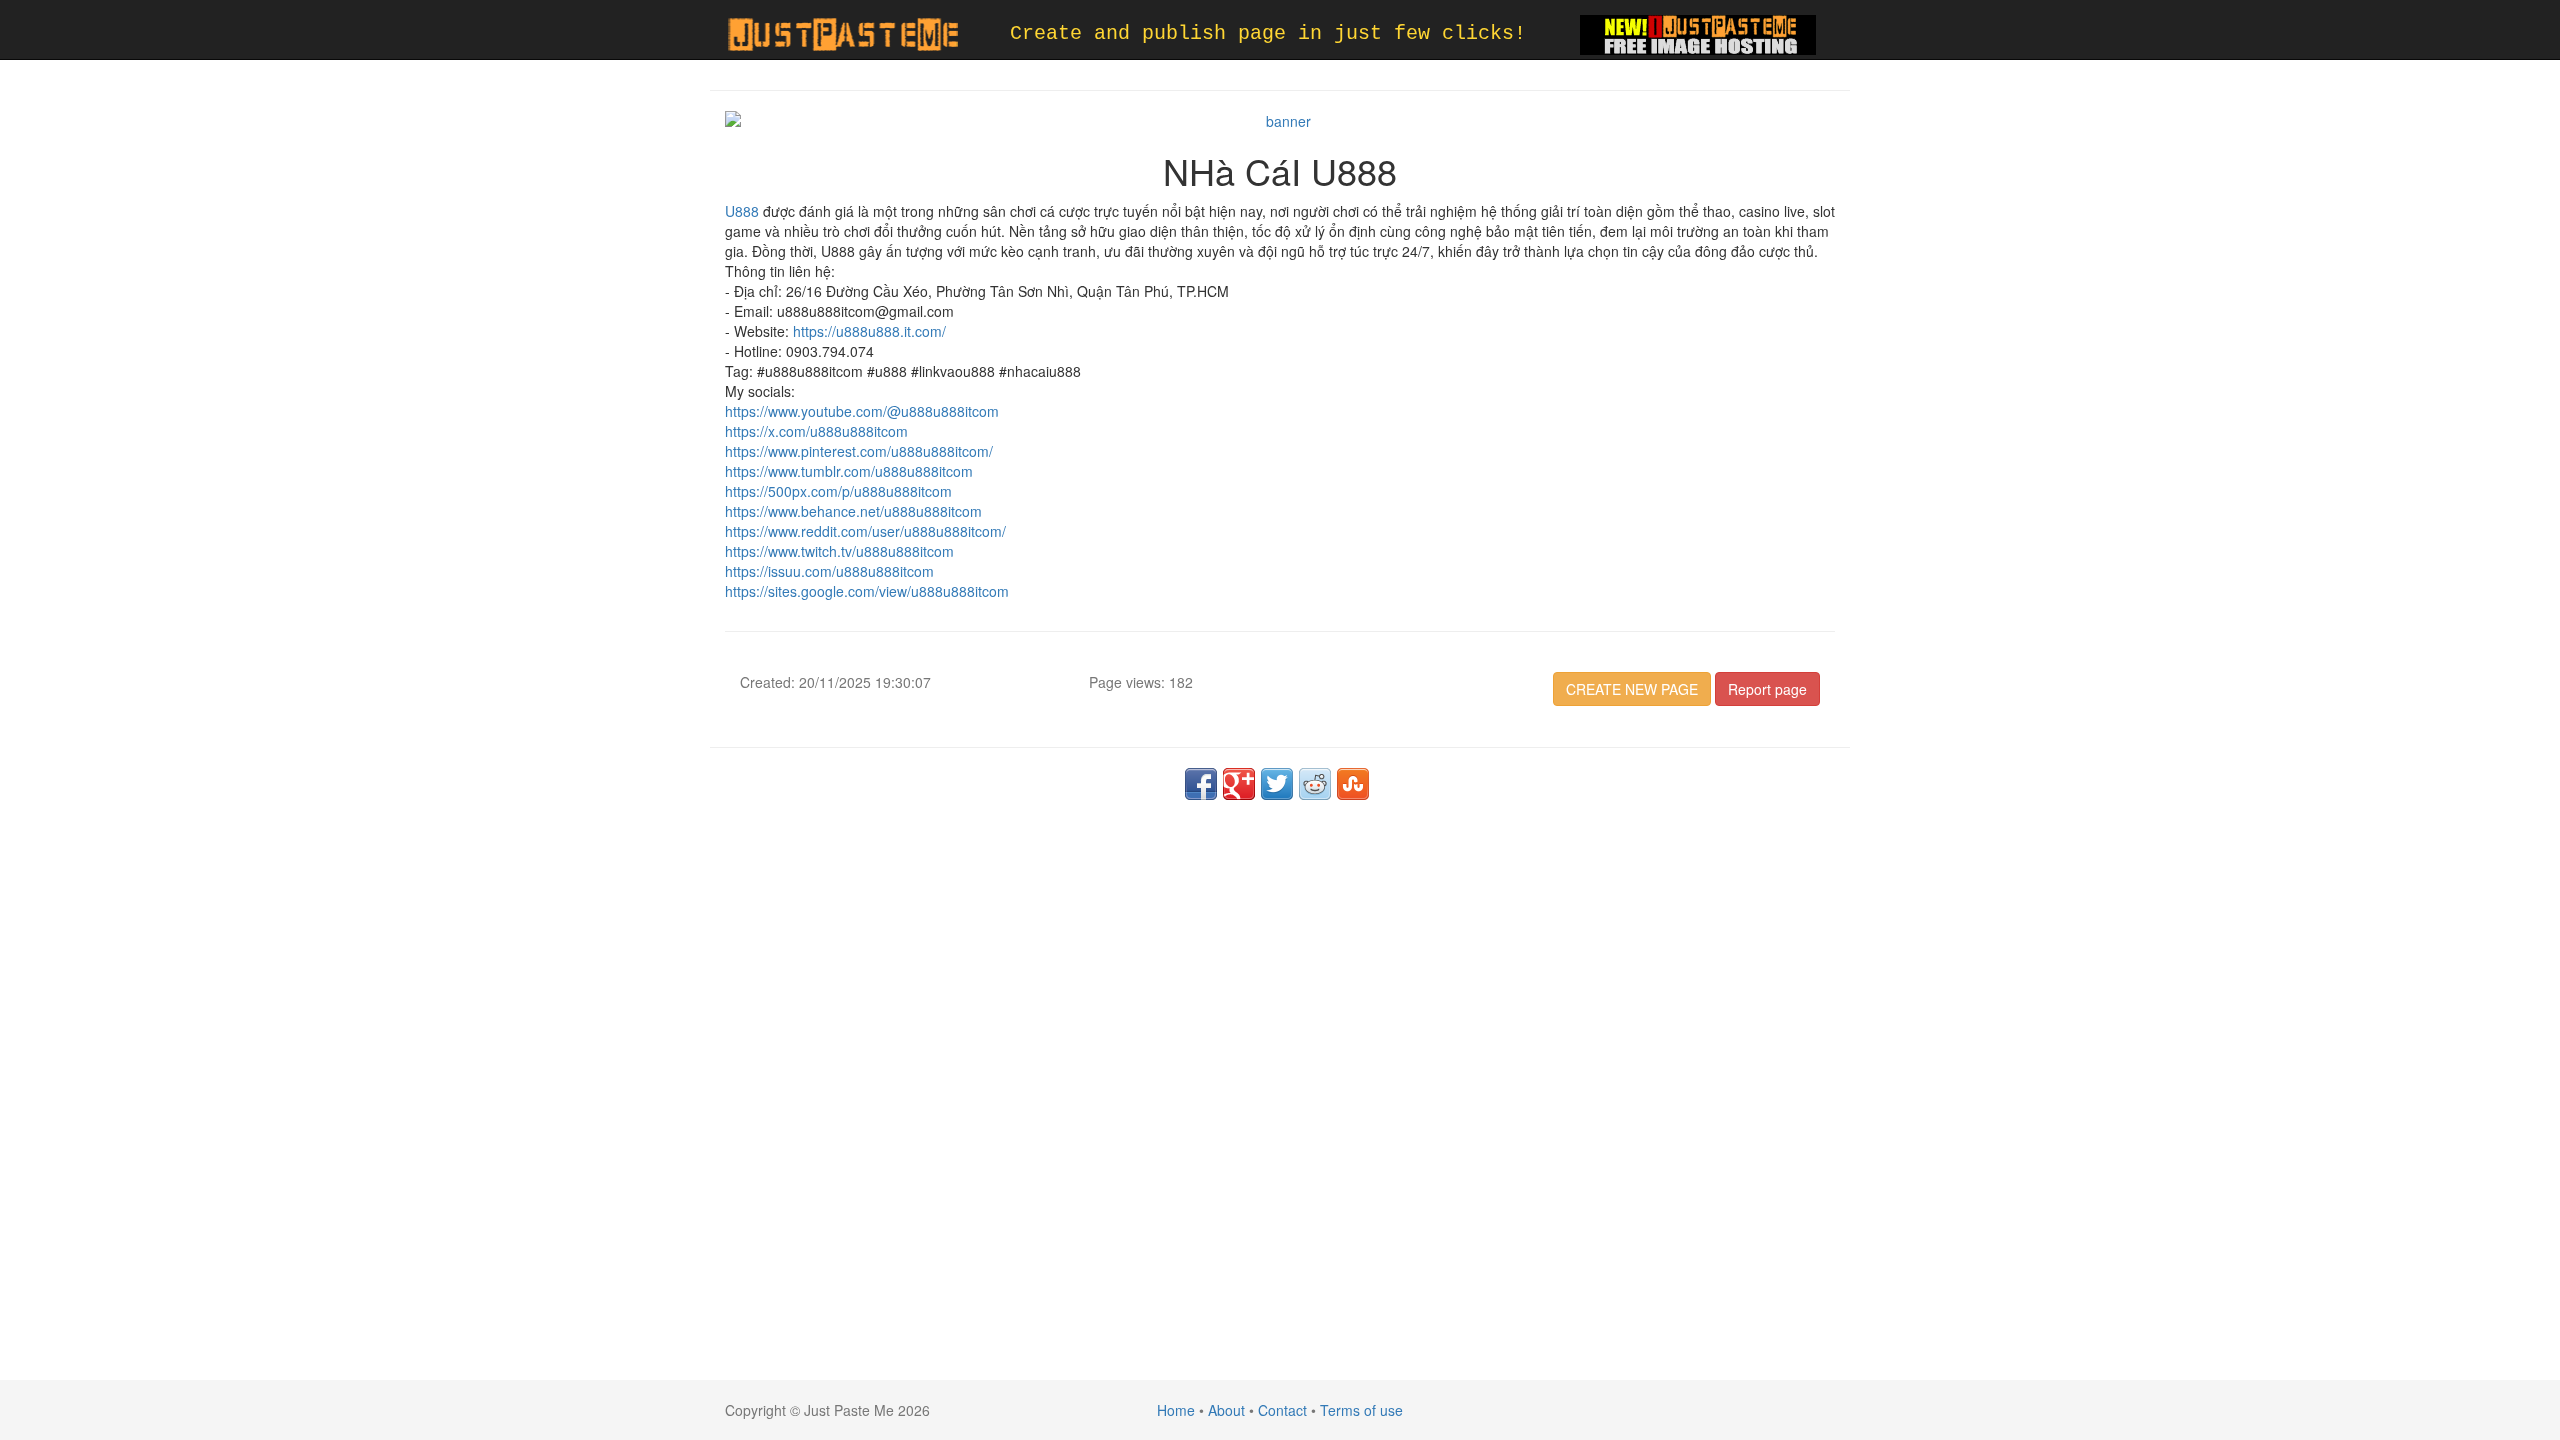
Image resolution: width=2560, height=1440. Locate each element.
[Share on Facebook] (1201, 784)
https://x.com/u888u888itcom (816, 431)
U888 (742, 211)
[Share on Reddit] (1315, 784)
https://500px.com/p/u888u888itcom (838, 491)
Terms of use (1361, 1410)
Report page (1767, 689)
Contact (1282, 1410)
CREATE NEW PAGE (1632, 689)
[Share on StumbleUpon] (1353, 784)
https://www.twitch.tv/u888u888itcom (839, 551)
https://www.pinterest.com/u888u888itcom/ (859, 451)
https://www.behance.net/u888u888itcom (853, 511)
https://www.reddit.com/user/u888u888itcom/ (865, 531)
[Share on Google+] (1239, 784)
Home (1176, 1410)
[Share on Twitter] (1277, 784)
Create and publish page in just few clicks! (1268, 33)
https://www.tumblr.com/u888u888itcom (849, 471)
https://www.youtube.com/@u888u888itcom (862, 411)
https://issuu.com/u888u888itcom (829, 571)
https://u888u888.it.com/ (869, 331)
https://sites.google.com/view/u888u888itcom (867, 591)
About (1226, 1410)
